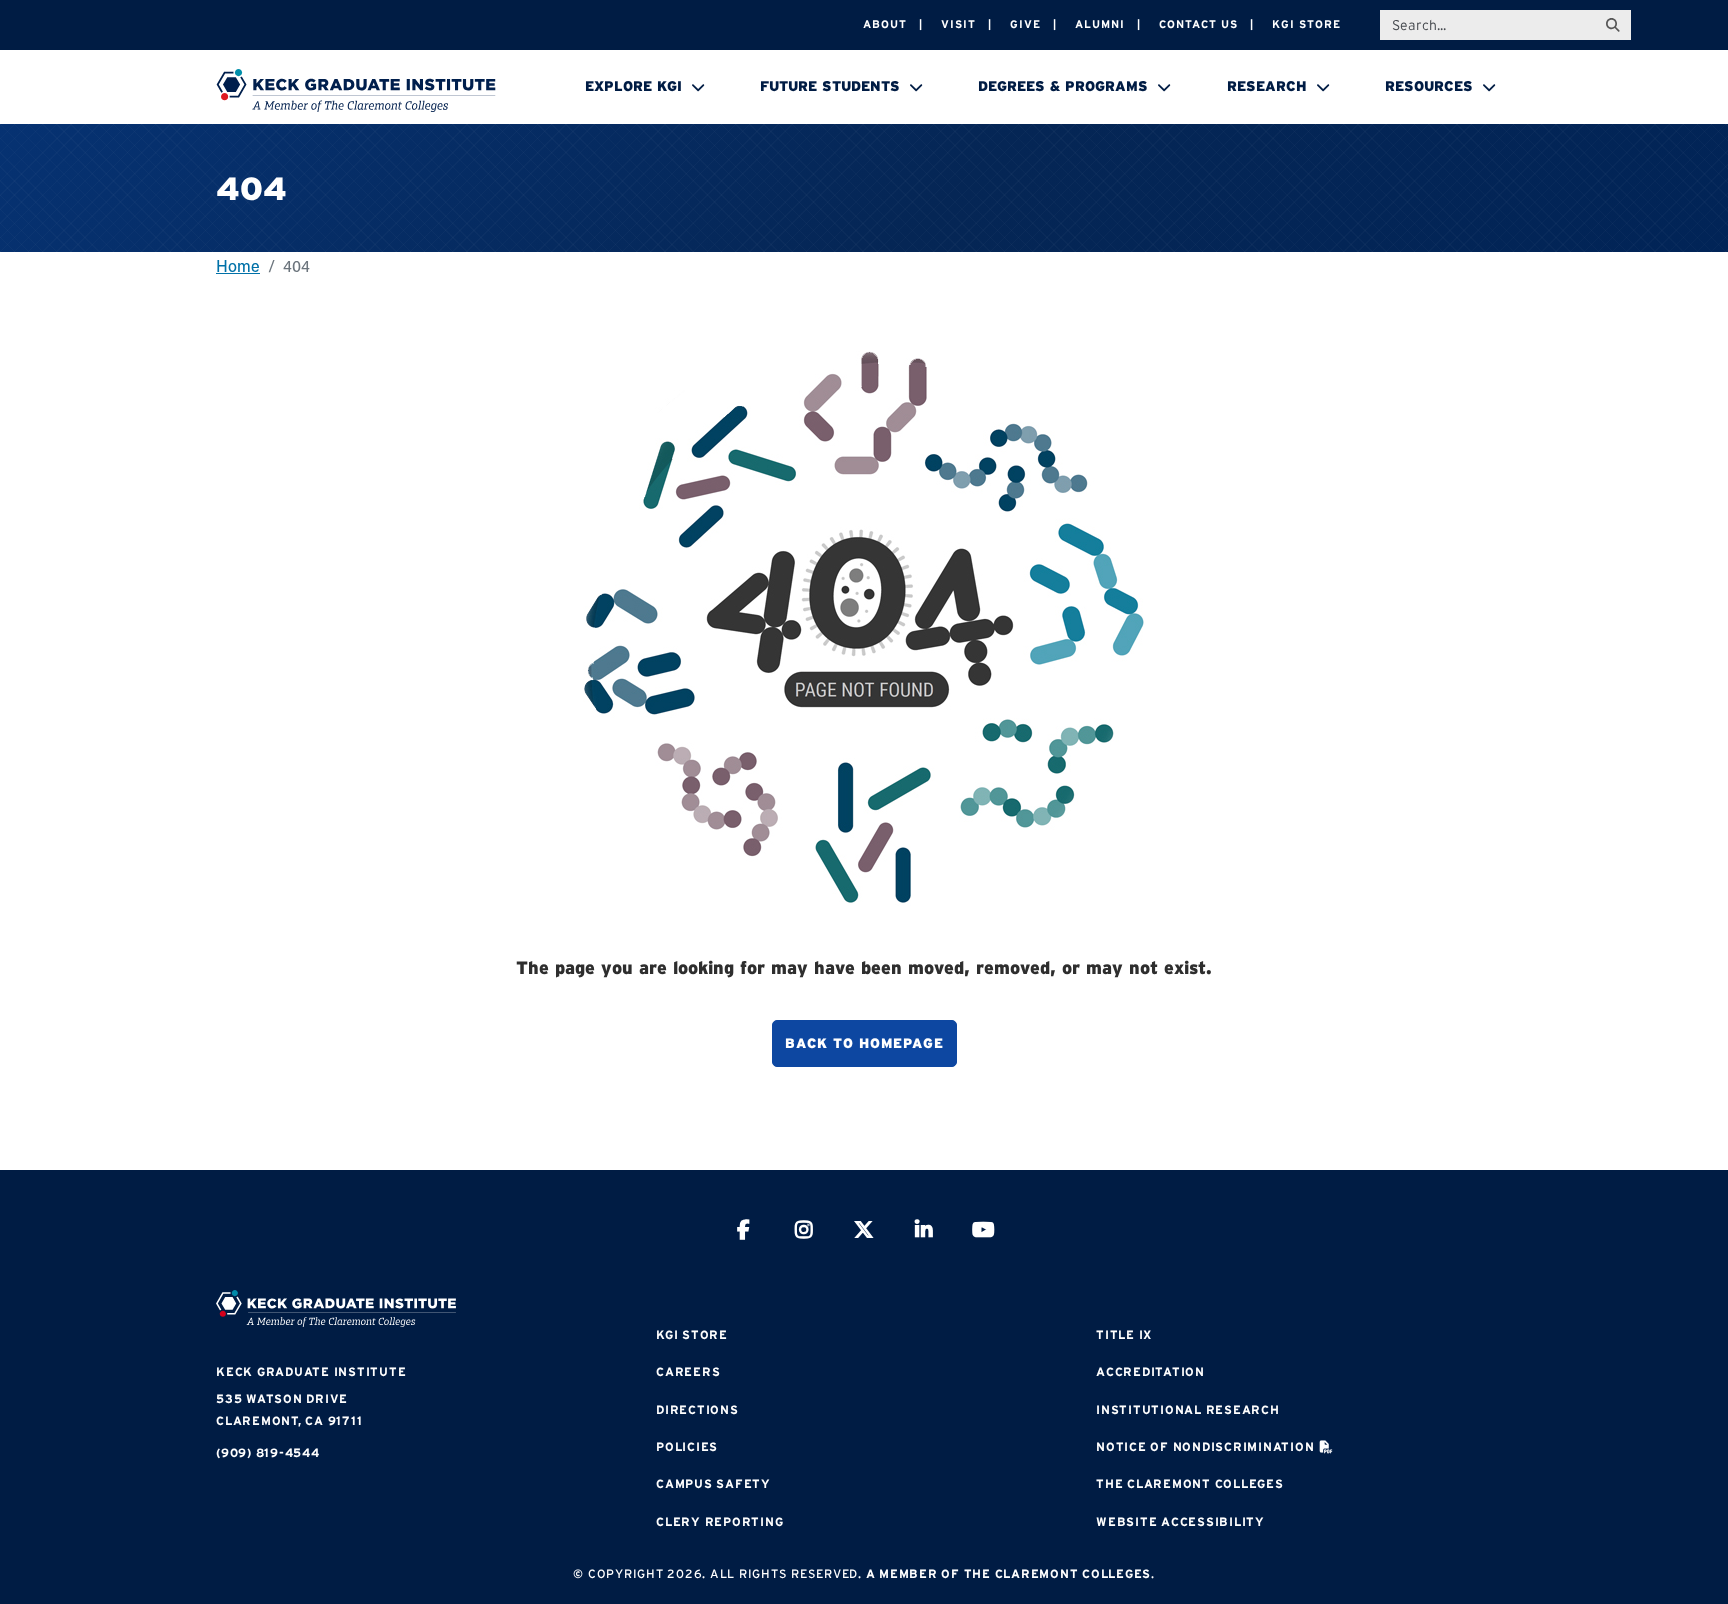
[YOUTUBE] (984, 1232)
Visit (958, 24)
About (885, 24)
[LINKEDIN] (924, 1232)
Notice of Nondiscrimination (1205, 1446)
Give (1025, 24)
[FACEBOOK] (744, 1232)
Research (1267, 86)
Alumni (1100, 24)
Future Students (830, 86)
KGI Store (1306, 24)
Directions (697, 1409)
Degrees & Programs (1063, 86)
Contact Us (1198, 24)
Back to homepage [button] (864, 1043)
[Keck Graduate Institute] (356, 90)
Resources (1429, 86)
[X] (864, 1232)
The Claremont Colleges (1190, 1483)
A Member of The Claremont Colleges (1009, 1573)
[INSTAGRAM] (804, 1232)
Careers (688, 1371)
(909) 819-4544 (268, 1452)
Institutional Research (1188, 1409)
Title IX (1124, 1334)
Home (238, 265)
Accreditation (1150, 1371)
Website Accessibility (1180, 1521)
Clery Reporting (719, 1521)
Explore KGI (633, 86)
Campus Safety (713, 1483)
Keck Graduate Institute (311, 1371)
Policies (687, 1446)
